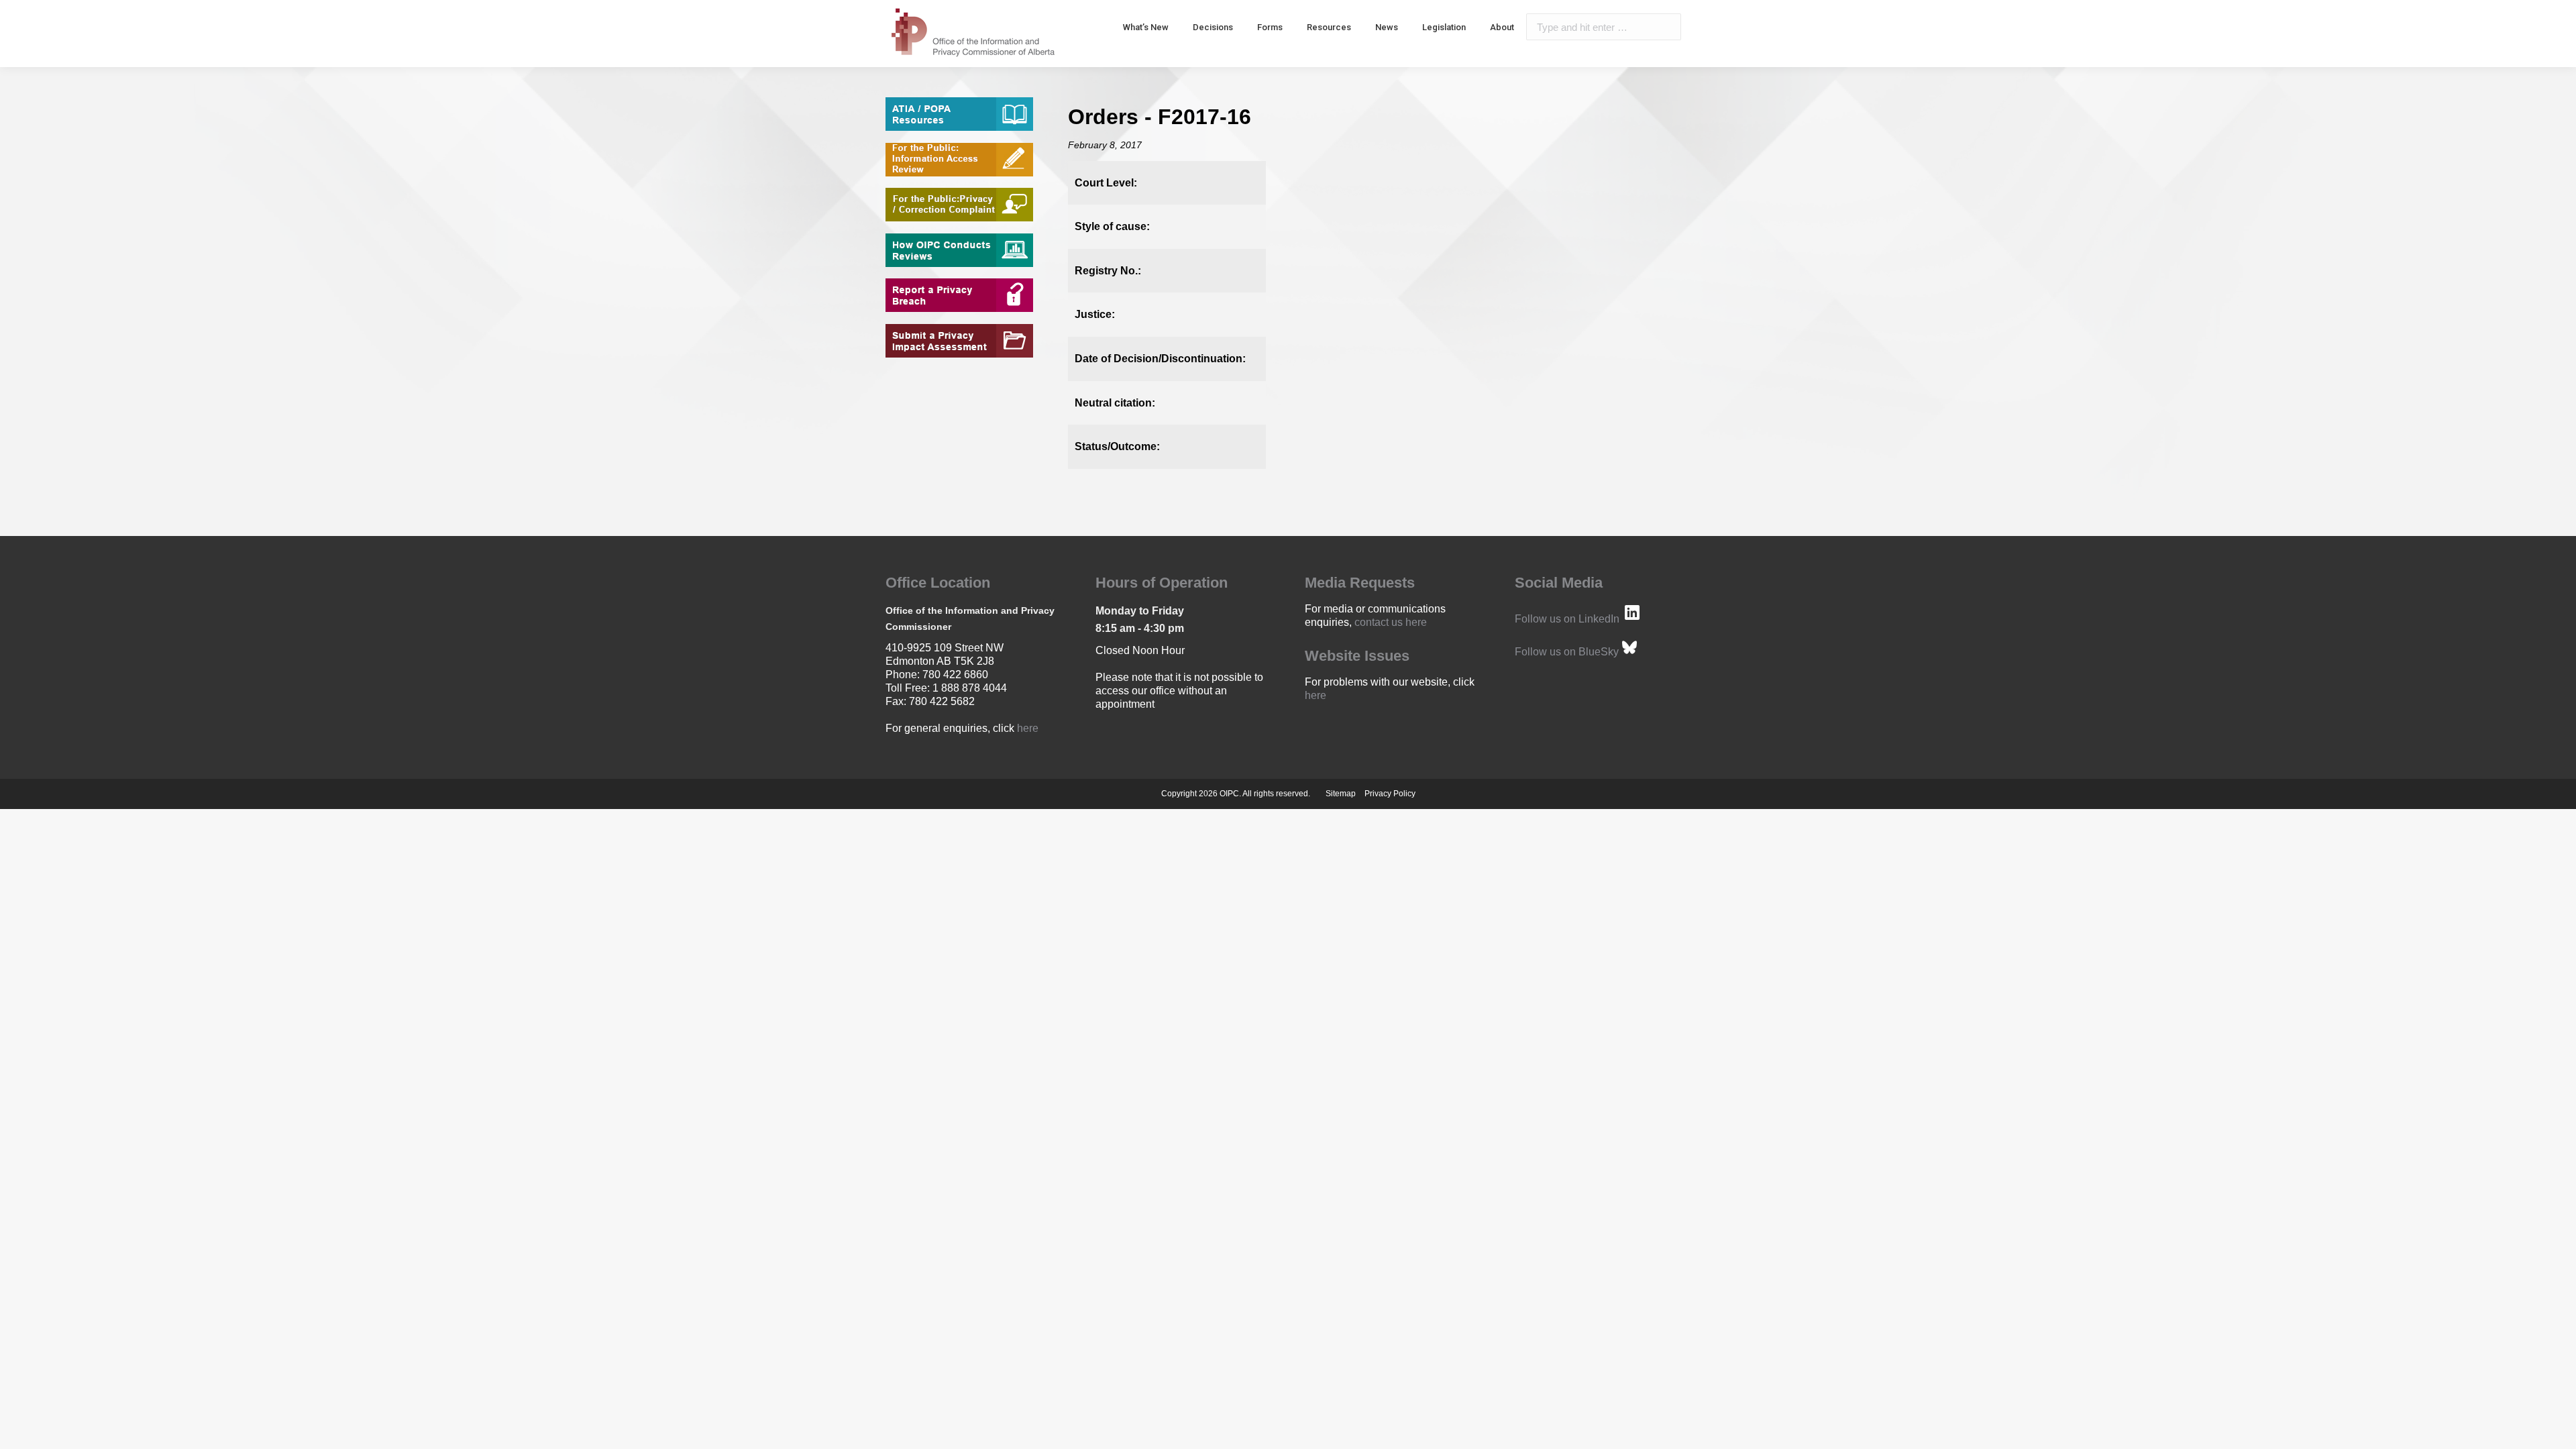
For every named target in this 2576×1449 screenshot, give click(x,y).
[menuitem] (1146, 27)
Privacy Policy (1390, 794)
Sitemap (1341, 794)
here (1028, 728)
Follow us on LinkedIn (1567, 619)
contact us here (1391, 622)
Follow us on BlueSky (1567, 652)
